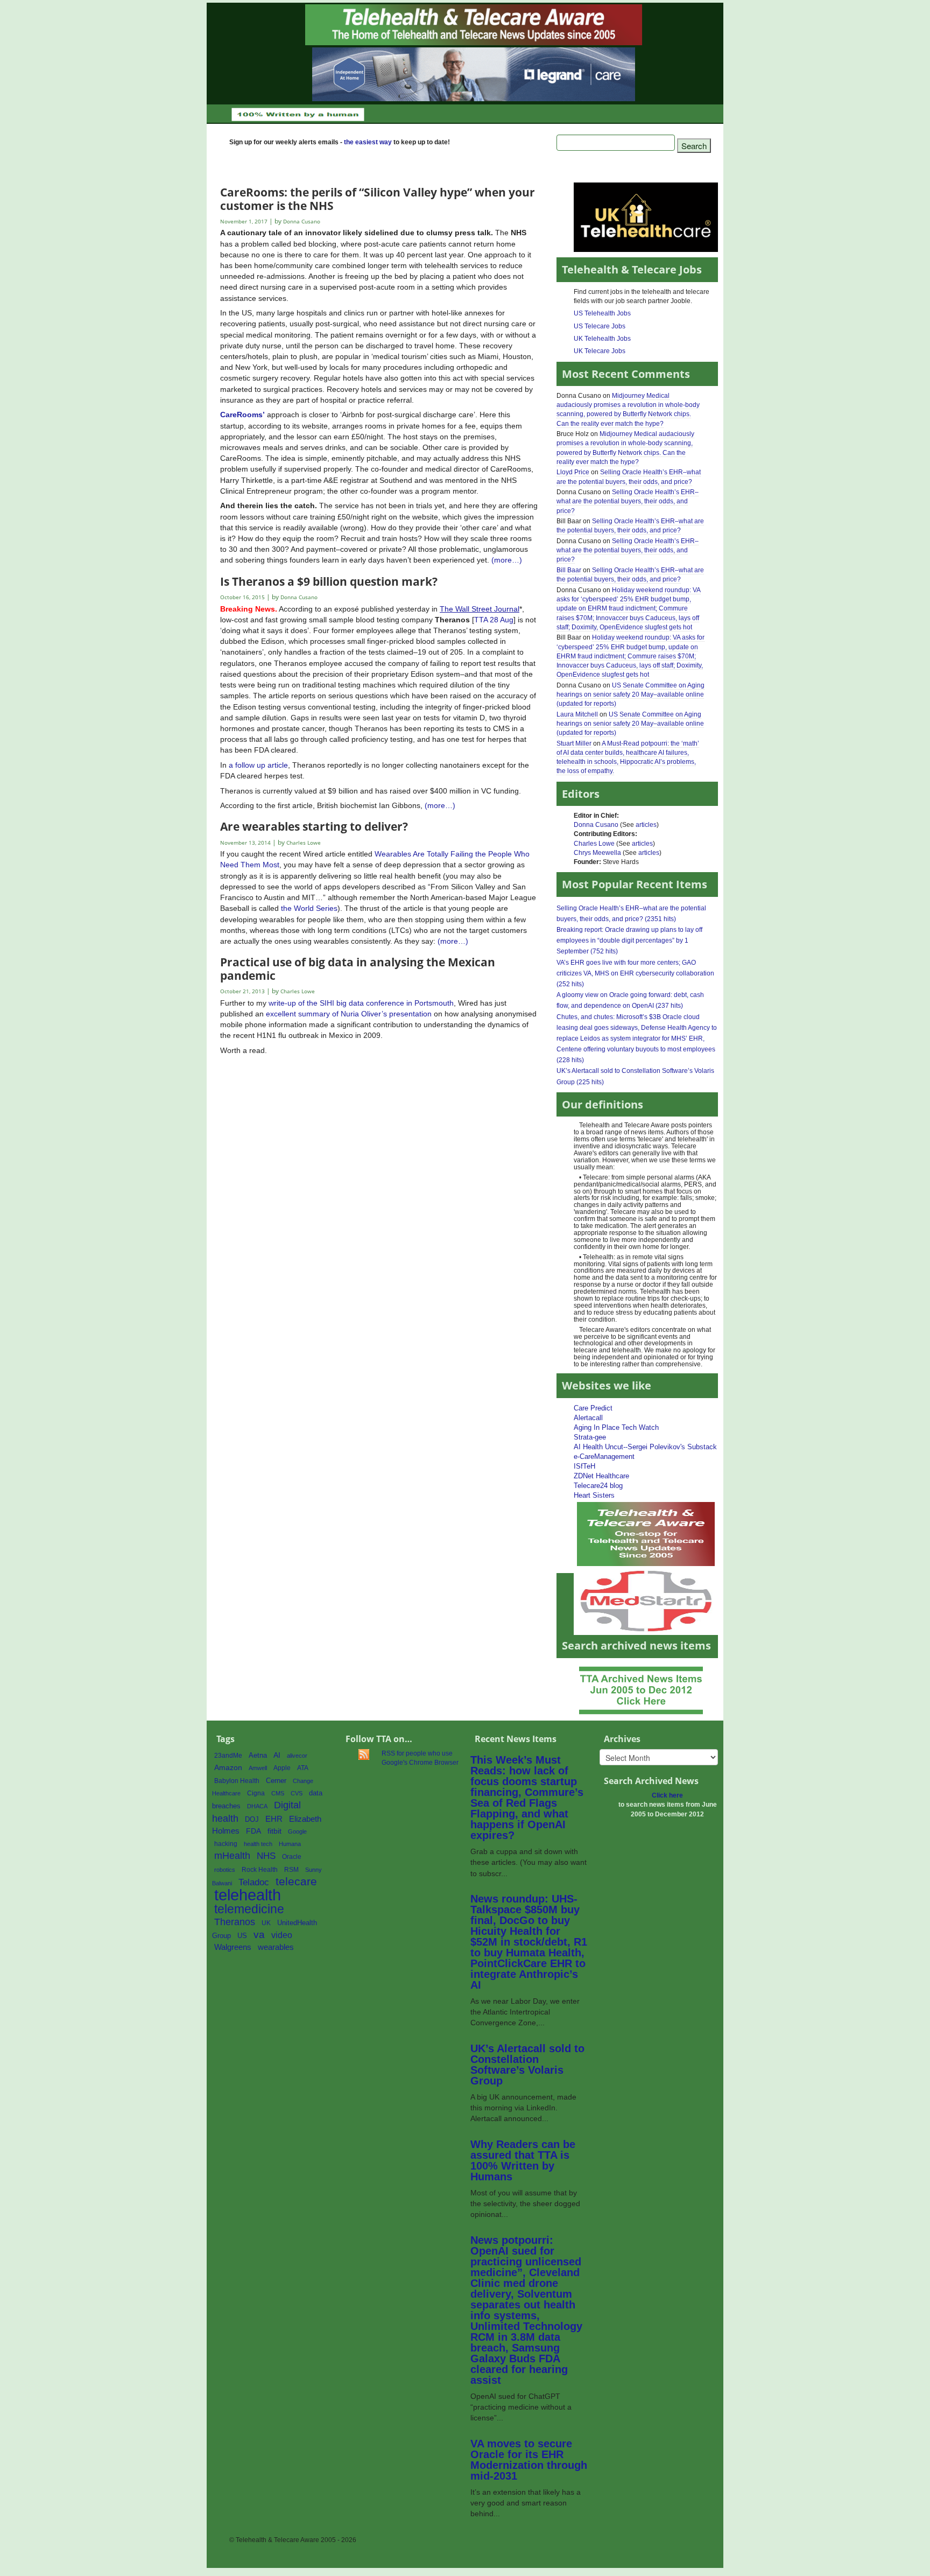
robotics (225, 1870)
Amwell (258, 1768)
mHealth (232, 1855)
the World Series (309, 908)
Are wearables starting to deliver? (314, 826)
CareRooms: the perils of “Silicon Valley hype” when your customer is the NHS (378, 198)
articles (646, 825)
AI (277, 1755)
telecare (296, 1881)
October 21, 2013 (242, 991)
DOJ (252, 1819)
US (242, 1936)
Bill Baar (569, 570)
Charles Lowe (594, 844)
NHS (266, 1856)
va (259, 1935)
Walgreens (233, 1947)
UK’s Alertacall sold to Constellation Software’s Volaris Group (527, 2065)
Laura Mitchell (577, 714)
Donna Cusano (596, 825)
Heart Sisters (594, 1495)
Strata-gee (590, 1437)
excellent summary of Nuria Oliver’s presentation (349, 1014)
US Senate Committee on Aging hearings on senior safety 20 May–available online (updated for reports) (630, 694)
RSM (291, 1870)
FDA (253, 1831)
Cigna (256, 1793)
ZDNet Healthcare (601, 1476)
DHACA (257, 1806)
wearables (276, 1947)
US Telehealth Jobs (602, 313)
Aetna (258, 1756)
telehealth (248, 1895)
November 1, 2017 (244, 222)
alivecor (297, 1756)
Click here (667, 1795)
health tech (258, 1844)
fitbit (274, 1831)
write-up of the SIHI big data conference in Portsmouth (361, 1003)
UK (266, 1923)
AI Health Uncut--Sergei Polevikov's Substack (645, 1447)
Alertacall (588, 1418)
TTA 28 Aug (494, 620)
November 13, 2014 (245, 843)
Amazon (228, 1768)
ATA (303, 1768)
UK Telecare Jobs (600, 351)
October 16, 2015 (242, 597)
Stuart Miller (574, 743)
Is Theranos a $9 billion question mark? (329, 581)
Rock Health (260, 1870)
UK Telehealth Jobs (602, 339)
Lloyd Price (573, 472)
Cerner (276, 1781)
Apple (282, 1768)
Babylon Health (237, 1781)
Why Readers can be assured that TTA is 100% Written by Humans (523, 2160)
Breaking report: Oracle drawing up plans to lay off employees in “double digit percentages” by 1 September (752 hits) (629, 940)
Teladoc (254, 1882)
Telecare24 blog (598, 1486)
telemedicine (249, 1909)
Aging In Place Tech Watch (616, 1427)
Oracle (292, 1857)
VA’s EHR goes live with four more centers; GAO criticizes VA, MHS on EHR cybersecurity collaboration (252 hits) (635, 973)
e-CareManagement (604, 1457)
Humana (290, 1844)
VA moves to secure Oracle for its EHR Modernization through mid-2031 (529, 2460)
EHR (274, 1819)
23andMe (228, 1756)
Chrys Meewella (597, 853)
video (282, 1935)
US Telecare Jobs (600, 326)
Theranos (235, 1922)
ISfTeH (584, 1466)
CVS (297, 1793)
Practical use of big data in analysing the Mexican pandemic (358, 968)
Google (297, 1831)
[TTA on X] (646, 1533)
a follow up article (258, 765)
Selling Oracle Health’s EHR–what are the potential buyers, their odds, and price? (628, 501)
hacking (226, 1844)
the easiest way (368, 142)
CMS (278, 1793)
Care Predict (593, 1408)
